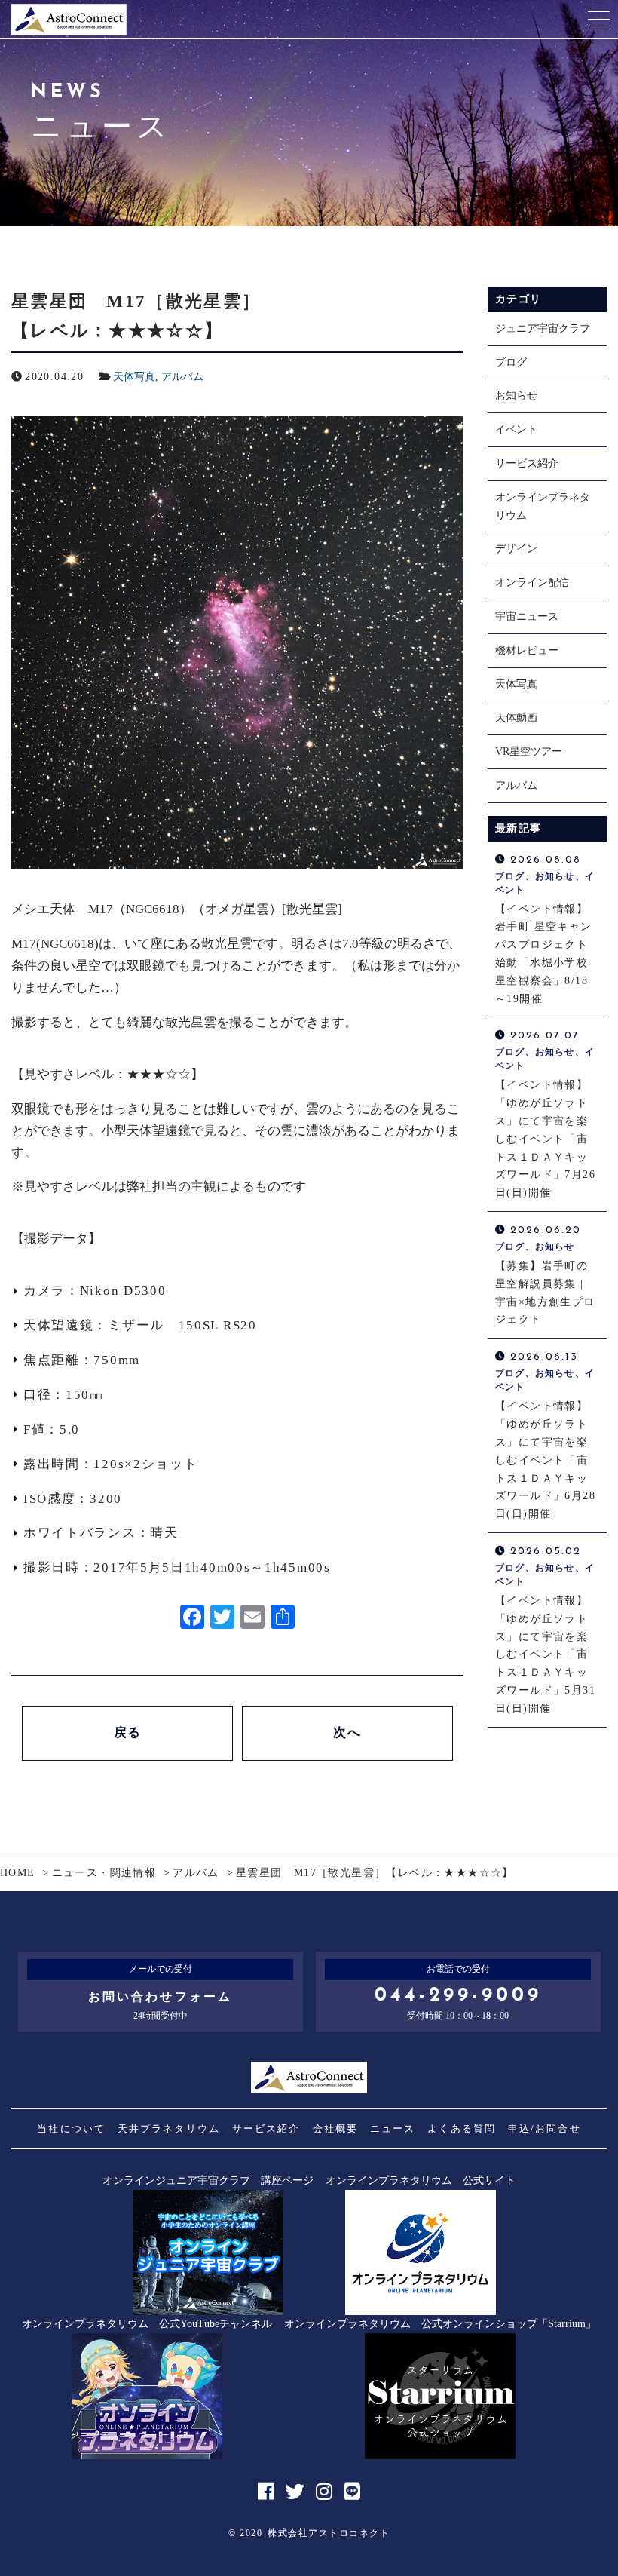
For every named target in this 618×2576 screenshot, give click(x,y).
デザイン (516, 549)
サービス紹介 (527, 463)
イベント (516, 429)
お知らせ (516, 396)
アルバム (182, 377)
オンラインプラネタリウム (543, 506)
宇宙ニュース (527, 616)
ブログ (511, 362)
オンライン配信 (532, 583)
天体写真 (134, 377)
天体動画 (516, 718)
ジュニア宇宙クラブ (543, 328)
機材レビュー (527, 650)
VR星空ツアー (529, 751)
